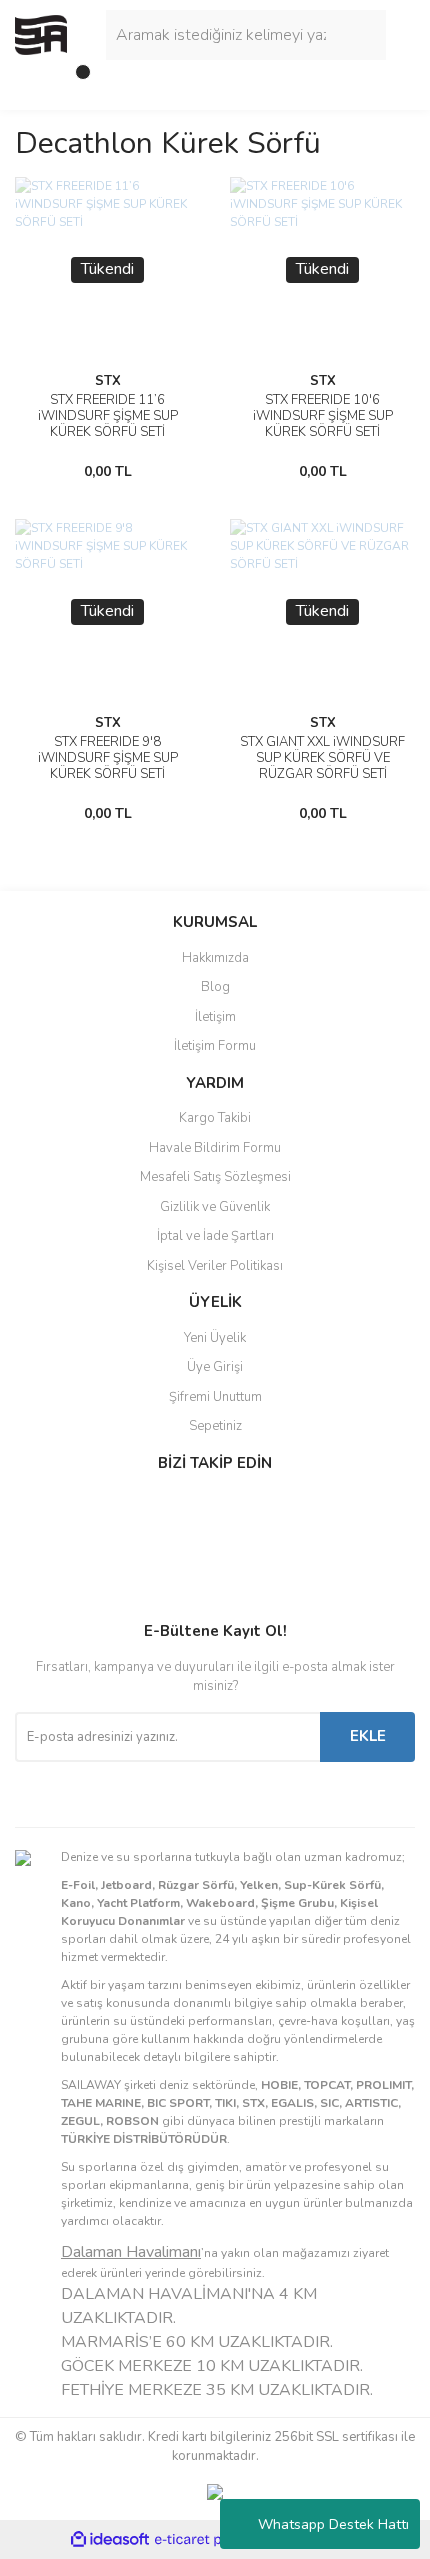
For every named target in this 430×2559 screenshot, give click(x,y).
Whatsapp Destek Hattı (333, 2524)
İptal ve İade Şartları (215, 1236)
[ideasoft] (110, 2539)
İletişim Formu (215, 1046)
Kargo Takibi (215, 1118)
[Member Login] (35, 80)
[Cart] (75, 80)
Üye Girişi (215, 1367)
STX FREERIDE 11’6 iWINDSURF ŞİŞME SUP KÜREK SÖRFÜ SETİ (108, 416)
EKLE (368, 1736)
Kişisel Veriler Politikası (215, 1266)
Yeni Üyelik (215, 1338)
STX (108, 381)
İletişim (215, 1017)
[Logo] (41, 34)
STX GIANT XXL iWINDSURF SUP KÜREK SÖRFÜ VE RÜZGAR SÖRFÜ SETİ (322, 758)
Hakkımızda (215, 958)
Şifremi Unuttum (215, 1397)
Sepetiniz (215, 1426)
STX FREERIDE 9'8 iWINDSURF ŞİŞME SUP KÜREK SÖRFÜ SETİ (108, 758)
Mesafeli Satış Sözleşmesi (215, 1177)
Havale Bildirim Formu (215, 1148)
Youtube (81, 1589)
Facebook (81, 1505)
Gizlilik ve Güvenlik (215, 1207)
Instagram (81, 1547)
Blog (215, 987)
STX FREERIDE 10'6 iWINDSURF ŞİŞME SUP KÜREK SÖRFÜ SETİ (323, 416)
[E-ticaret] (212, 2539)
